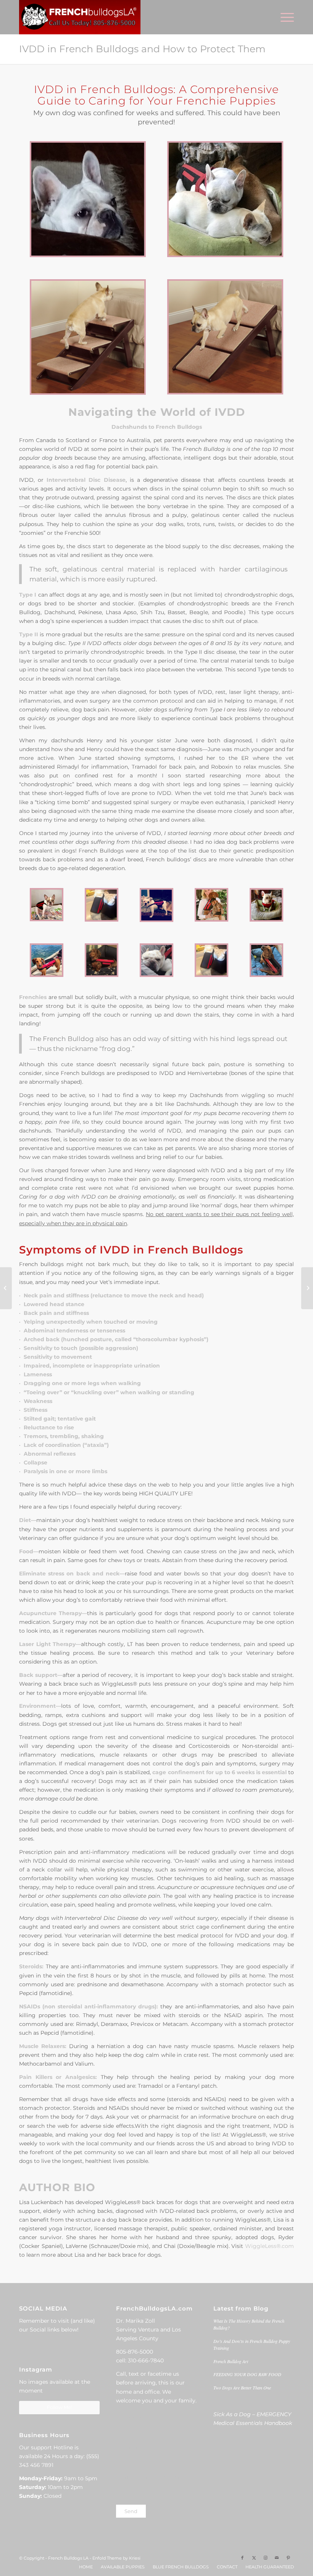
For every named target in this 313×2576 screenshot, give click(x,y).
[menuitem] (283, 17)
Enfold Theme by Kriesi (116, 2558)
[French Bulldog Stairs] (88, 337)
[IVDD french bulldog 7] (266, 905)
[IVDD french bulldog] (102, 905)
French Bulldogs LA (68, 2558)
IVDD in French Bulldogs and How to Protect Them (142, 49)
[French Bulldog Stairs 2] (225, 337)
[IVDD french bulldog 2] (102, 960)
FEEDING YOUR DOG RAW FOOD (247, 2374)
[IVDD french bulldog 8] (156, 905)
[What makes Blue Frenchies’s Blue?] (307, 1288)
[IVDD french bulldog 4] (156, 960)
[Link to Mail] (277, 2558)
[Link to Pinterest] (288, 2558)
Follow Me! (59, 2407)
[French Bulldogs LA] (80, 17)
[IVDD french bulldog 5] (211, 960)
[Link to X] (254, 2558)
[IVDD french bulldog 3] (47, 960)
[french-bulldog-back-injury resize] (225, 199)
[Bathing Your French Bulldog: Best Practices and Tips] (6, 1288)
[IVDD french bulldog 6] (47, 905)
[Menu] (283, 17)
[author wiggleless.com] (211, 905)
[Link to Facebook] (242, 2558)
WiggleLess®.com (269, 2246)
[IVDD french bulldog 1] (266, 960)
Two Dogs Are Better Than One (242, 2388)
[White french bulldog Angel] (88, 199)
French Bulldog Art (231, 2361)
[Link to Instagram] (265, 2558)
